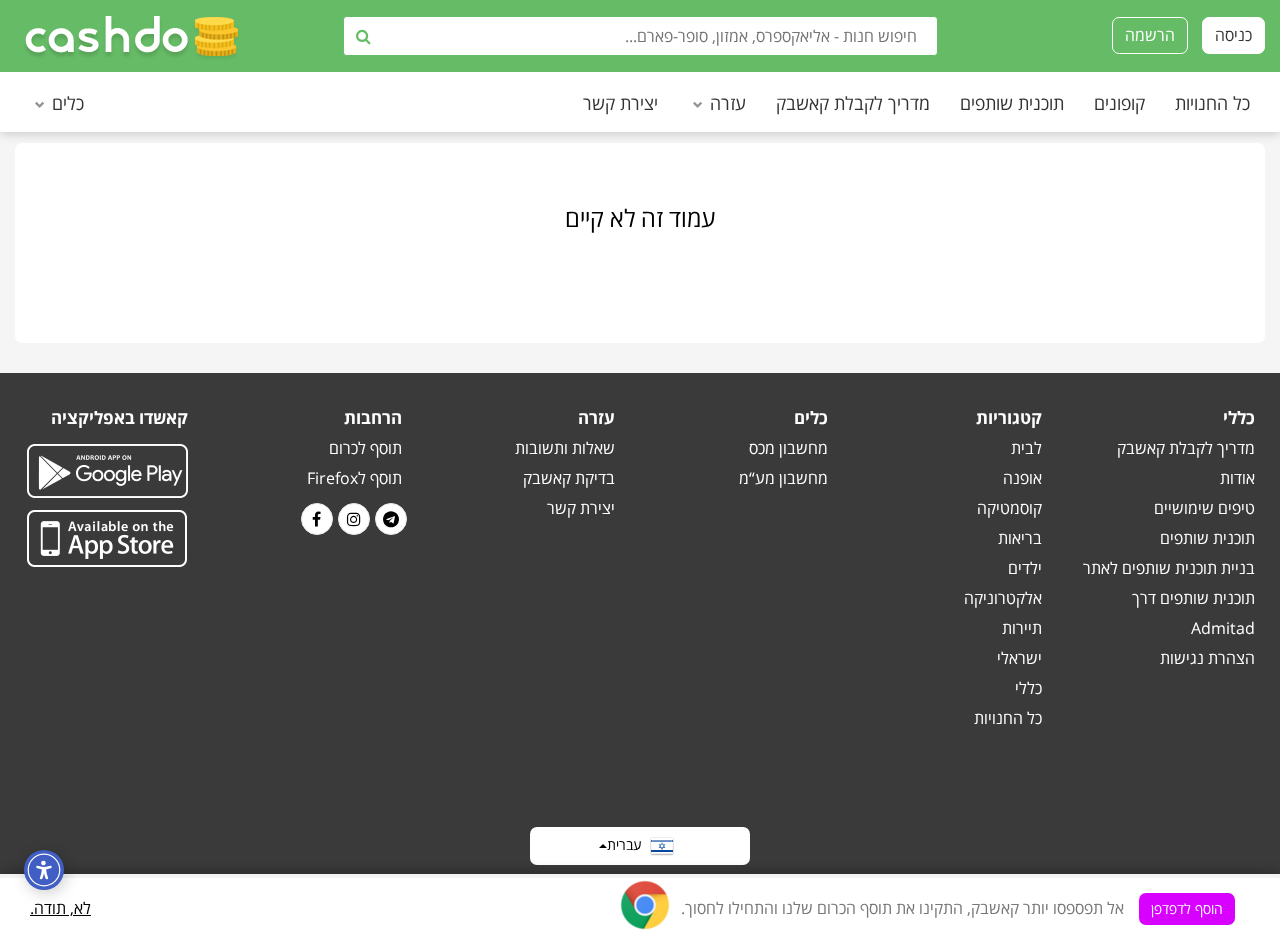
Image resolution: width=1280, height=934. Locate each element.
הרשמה (1150, 35)
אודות (1237, 478)
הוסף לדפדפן (1187, 908)
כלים (68, 103)
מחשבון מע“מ (783, 478)
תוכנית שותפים (1012, 103)
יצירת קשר (620, 103)
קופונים (1119, 103)
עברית (628, 844)
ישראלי (1019, 658)
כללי (1028, 688)
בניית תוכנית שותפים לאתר (1169, 568)
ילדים (1025, 568)
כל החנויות (1212, 103)
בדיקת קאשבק (569, 478)
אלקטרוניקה (1003, 598)
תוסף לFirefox (354, 478)
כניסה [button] (1233, 35)
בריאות (1020, 538)
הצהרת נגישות (1207, 658)
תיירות (1022, 628)
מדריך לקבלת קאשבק (853, 103)
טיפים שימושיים (1204, 508)
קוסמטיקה (1009, 508)
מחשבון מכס (788, 448)
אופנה (1022, 478)
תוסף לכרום (365, 448)
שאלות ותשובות (565, 448)
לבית (1026, 448)
